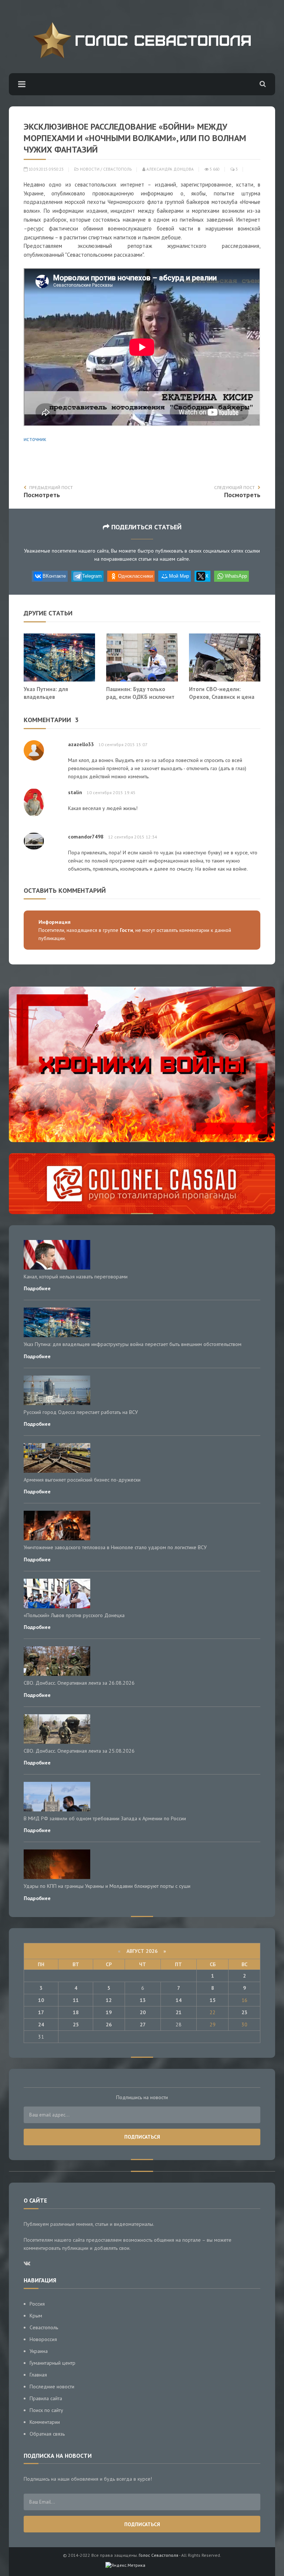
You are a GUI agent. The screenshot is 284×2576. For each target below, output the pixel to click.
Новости (90, 169)
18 (76, 2012)
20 (143, 2012)
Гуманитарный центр (53, 2363)
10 (41, 2000)
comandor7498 (86, 837)
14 (179, 2000)
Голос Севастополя (158, 2555)
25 (76, 2025)
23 (244, 2012)
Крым (36, 2316)
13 (143, 2000)
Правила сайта (46, 2398)
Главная (38, 2375)
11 (76, 2000)
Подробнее (37, 1288)
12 (109, 2000)
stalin (75, 792)
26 (109, 2025)
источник (35, 439)
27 (143, 2025)
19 (109, 2012)
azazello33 (81, 744)
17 (41, 2012)
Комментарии (45, 2422)
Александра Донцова (170, 169)
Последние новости (52, 2387)
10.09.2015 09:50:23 (45, 169)
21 (179, 2012)
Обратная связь (47, 2434)
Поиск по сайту (46, 2410)
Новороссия (43, 2339)
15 (213, 2000)
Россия (37, 2304)
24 (41, 2025)
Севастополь (117, 169)
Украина (39, 2351)
